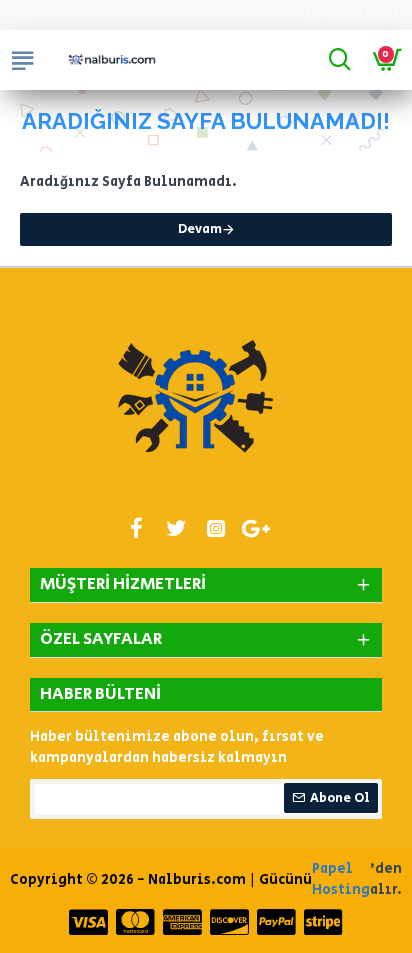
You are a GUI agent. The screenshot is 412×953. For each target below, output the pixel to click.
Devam (200, 229)
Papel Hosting (341, 879)
